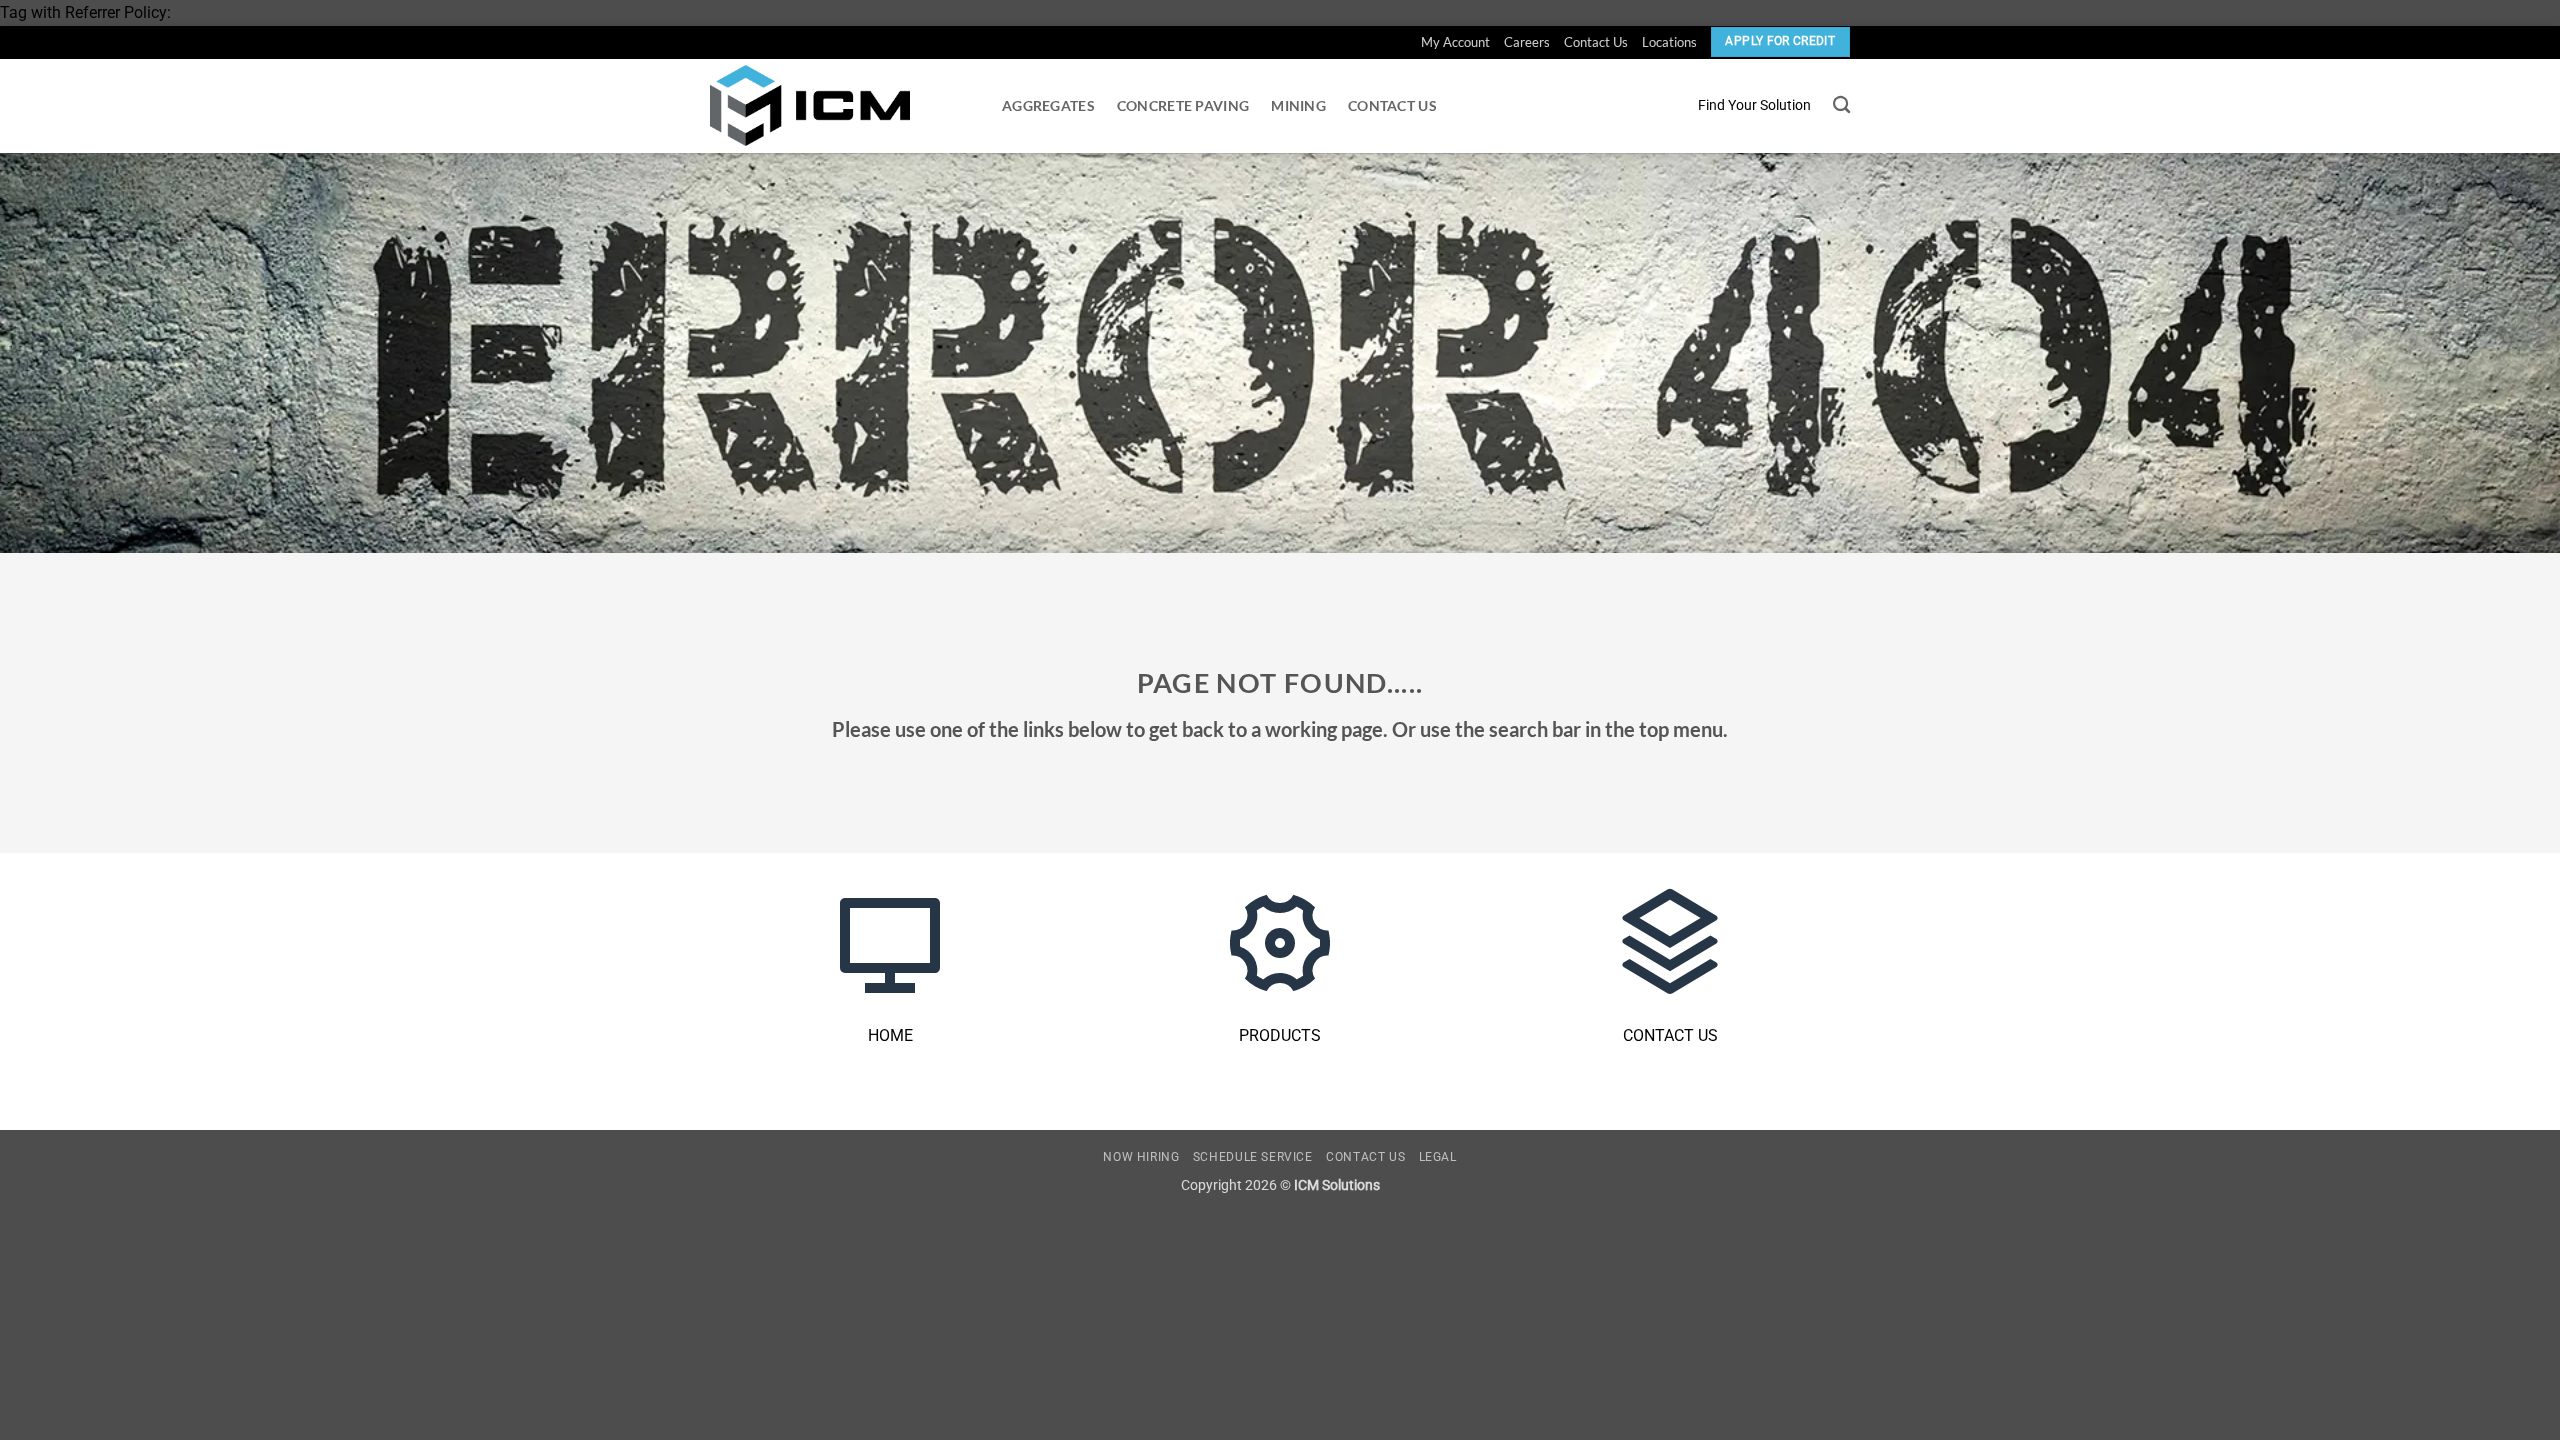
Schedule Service (1253, 1157)
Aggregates (1048, 105)
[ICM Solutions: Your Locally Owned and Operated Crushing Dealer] (810, 105)
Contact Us (1596, 42)
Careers (1527, 42)
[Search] (1841, 105)
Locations (1669, 42)
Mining (1298, 105)
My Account (1455, 42)
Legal (1438, 1157)
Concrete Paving (1183, 105)
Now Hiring (1141, 1157)
